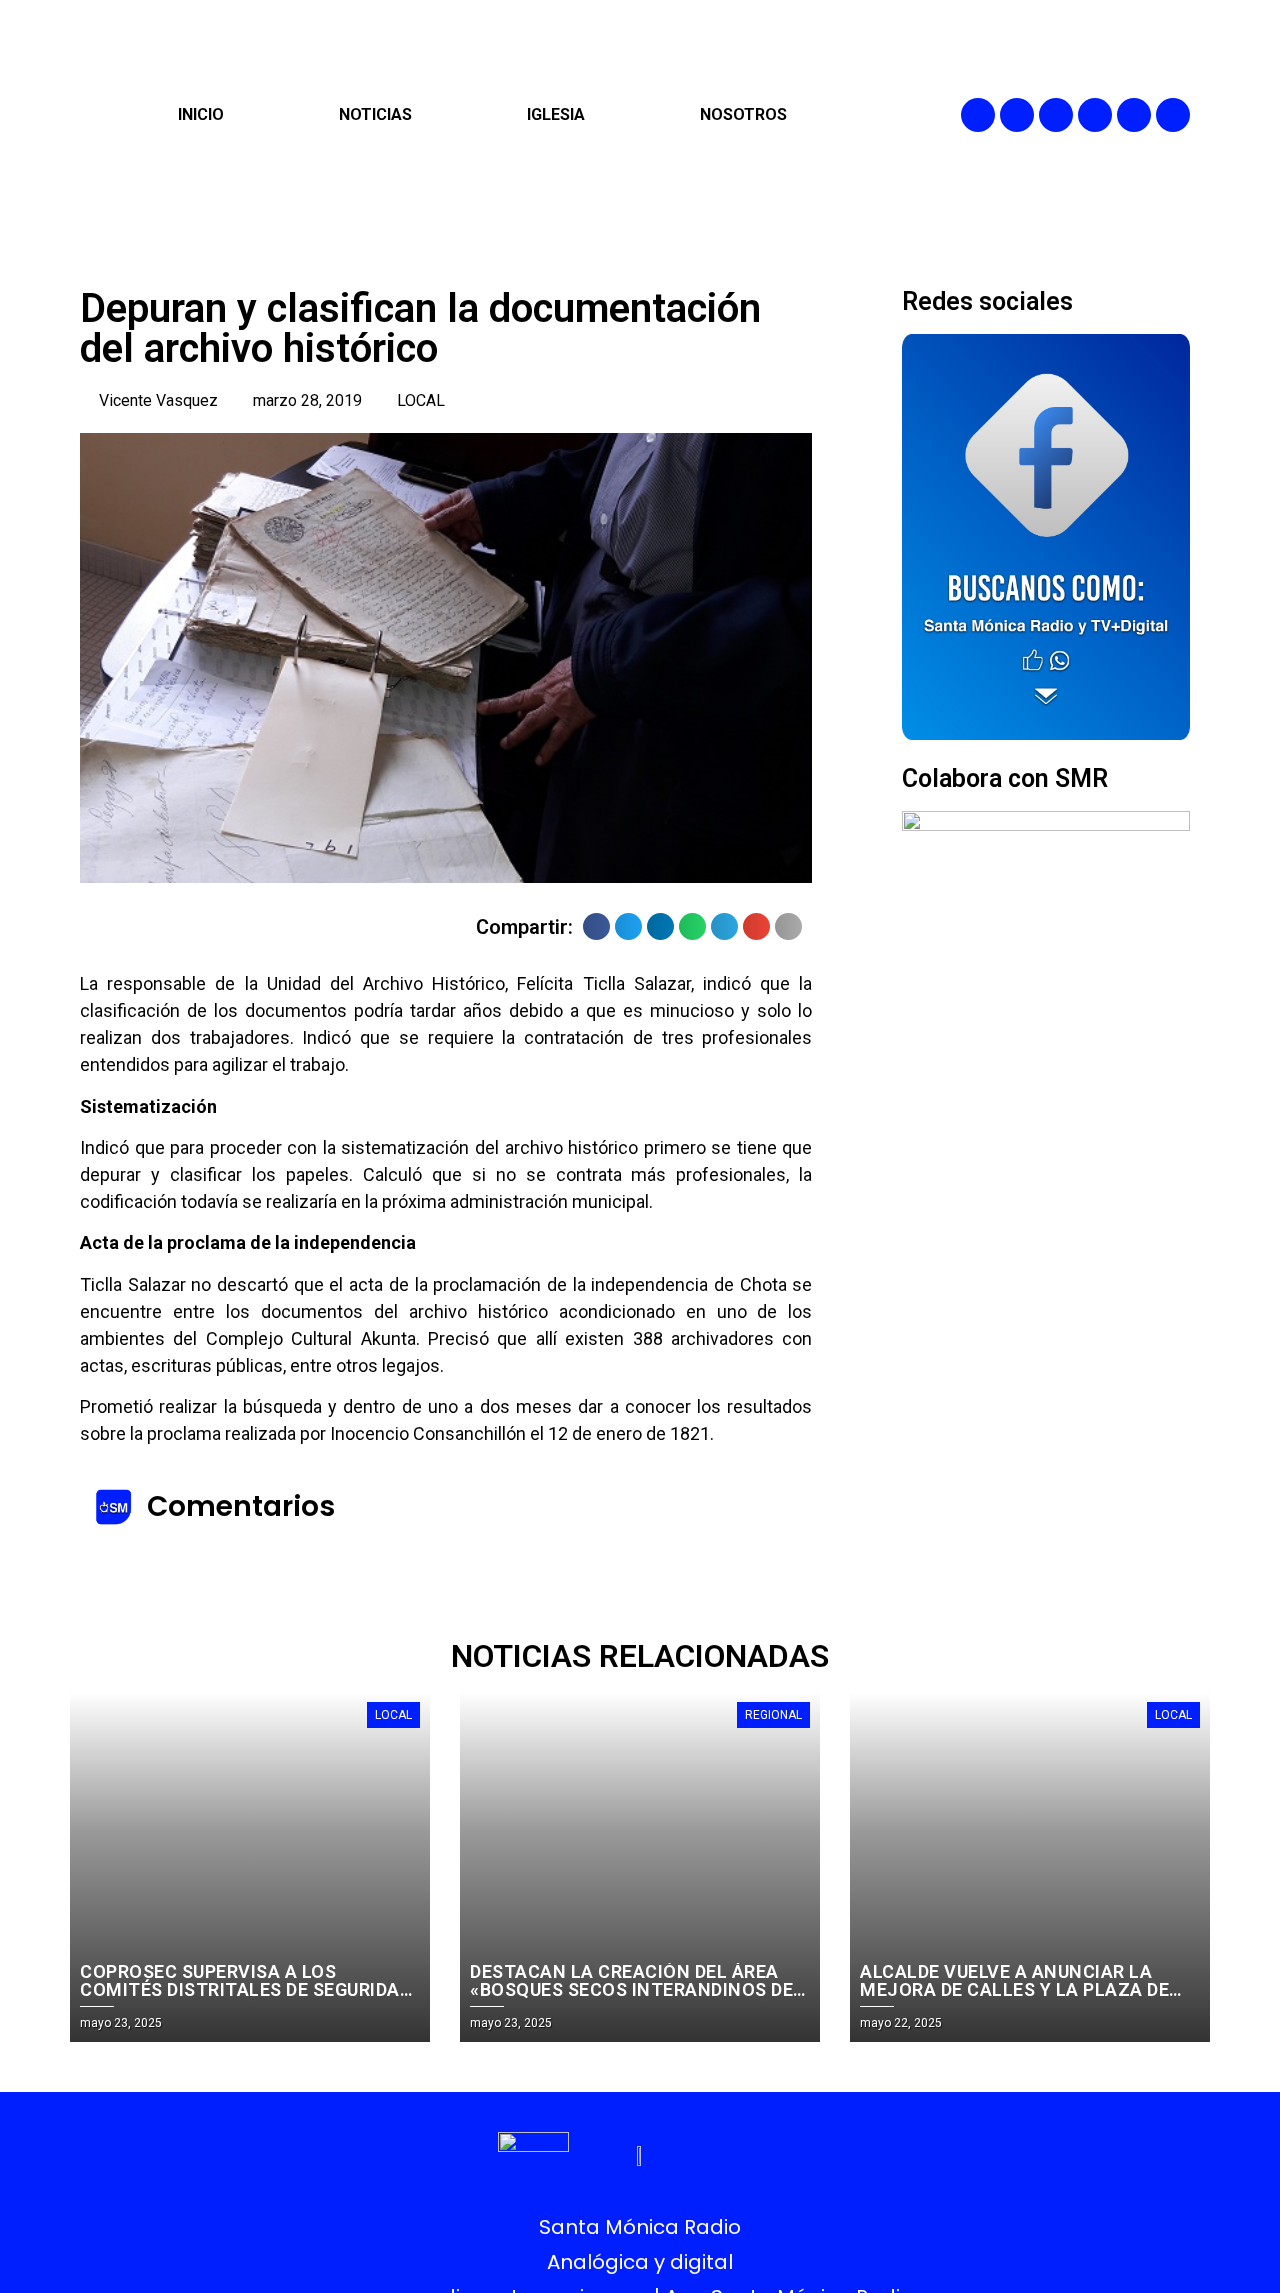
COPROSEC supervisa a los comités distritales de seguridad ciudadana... (245, 1989)
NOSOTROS (743, 114)
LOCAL (421, 400)
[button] (596, 926)
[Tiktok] (1173, 115)
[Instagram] (1056, 115)
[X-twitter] (1095, 115)
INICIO (201, 114)
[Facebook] (978, 115)
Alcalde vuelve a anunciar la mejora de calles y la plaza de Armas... (1014, 1989)
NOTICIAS (375, 114)
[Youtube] (1134, 115)
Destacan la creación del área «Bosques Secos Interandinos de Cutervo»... (631, 1989)
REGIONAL (773, 1715)
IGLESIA (556, 114)
